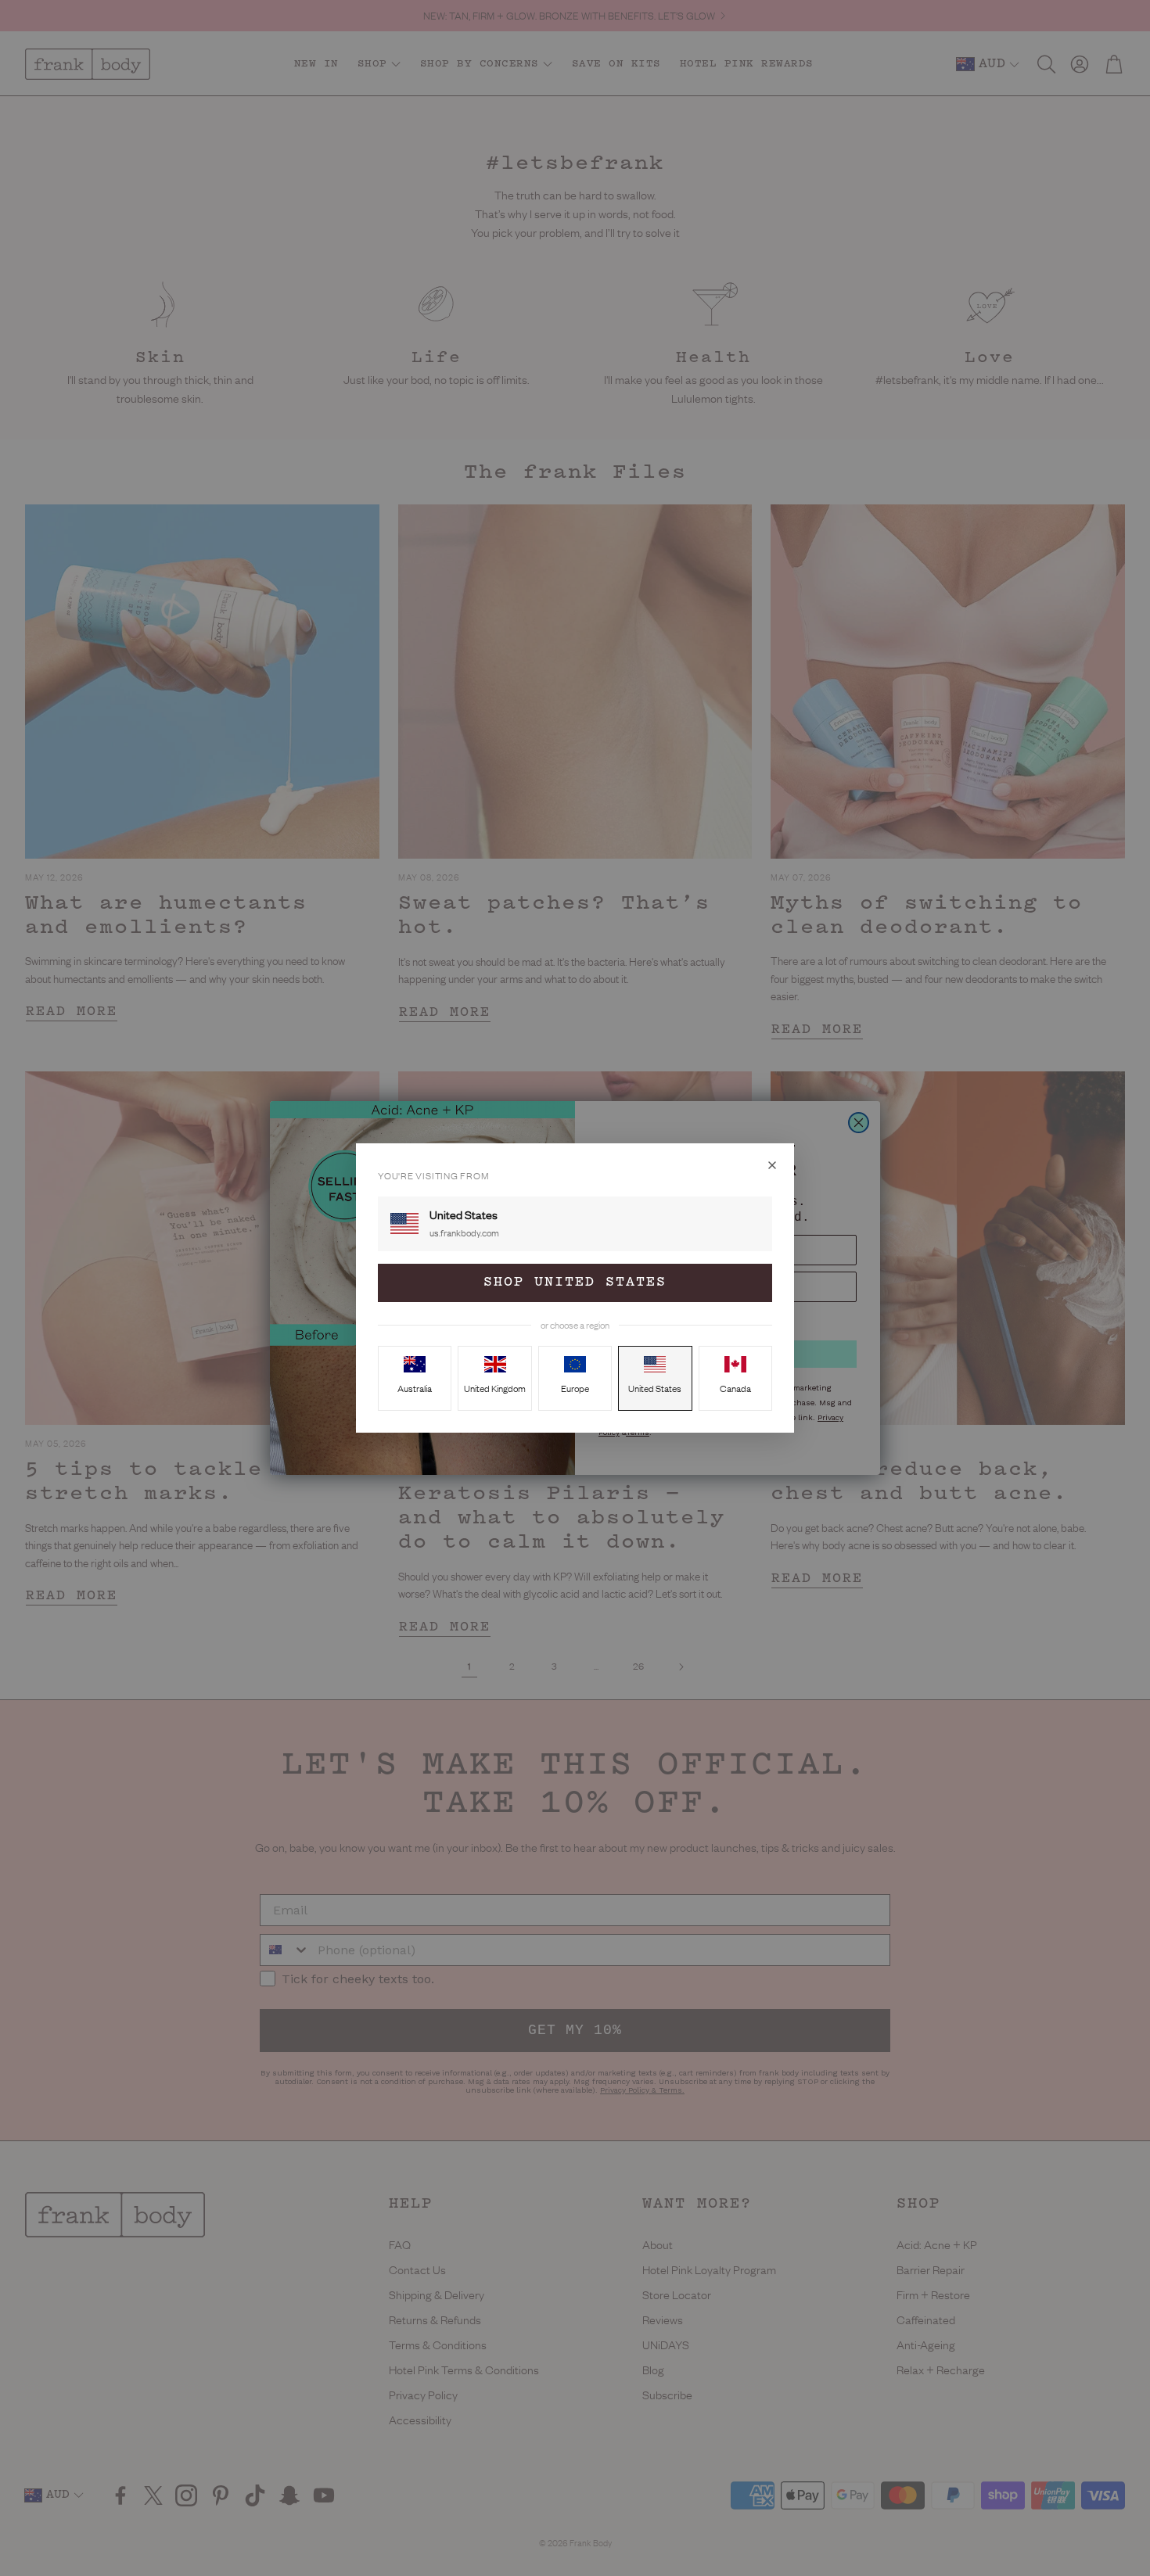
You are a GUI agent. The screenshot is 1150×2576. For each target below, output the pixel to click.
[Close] (772, 1165)
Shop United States (575, 1283)
